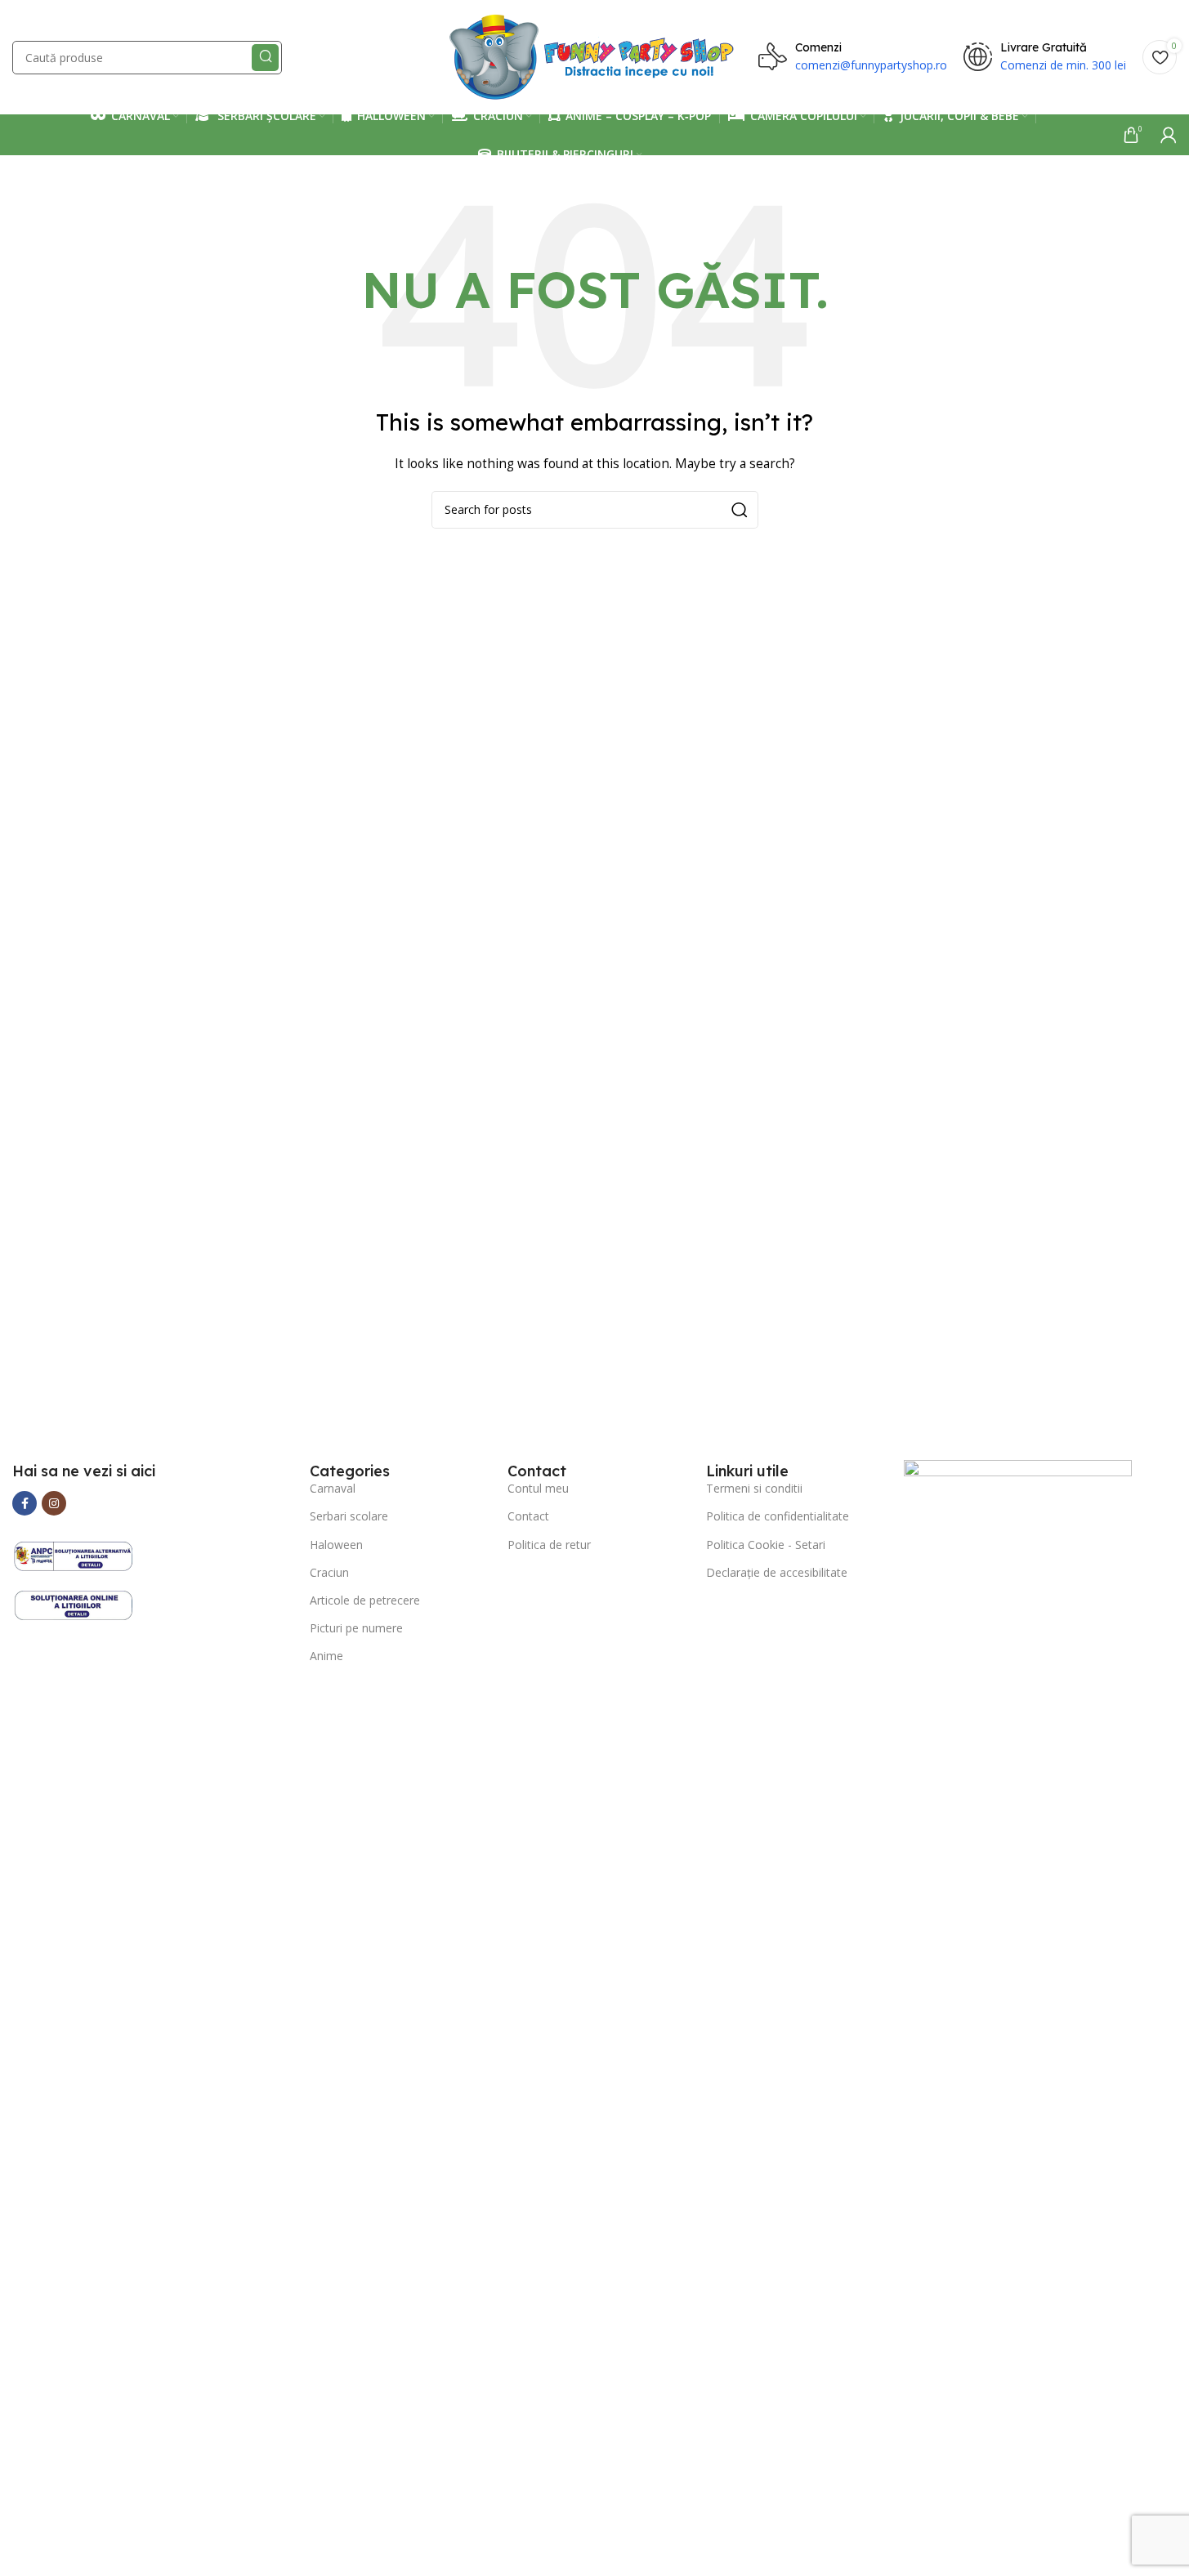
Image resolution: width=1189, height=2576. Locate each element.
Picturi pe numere (356, 1628)
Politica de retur (549, 1545)
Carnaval (333, 1488)
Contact (528, 1516)
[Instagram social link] (54, 1503)
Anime (326, 1656)
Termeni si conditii (754, 1488)
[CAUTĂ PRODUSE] (265, 58)
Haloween (336, 1545)
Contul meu (538, 1488)
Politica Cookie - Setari (766, 1545)
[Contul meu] (1169, 135)
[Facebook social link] (25, 1503)
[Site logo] (594, 56)
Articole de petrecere (365, 1600)
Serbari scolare (349, 1516)
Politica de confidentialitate (778, 1516)
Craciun (329, 1572)
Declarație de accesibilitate (777, 1572)
